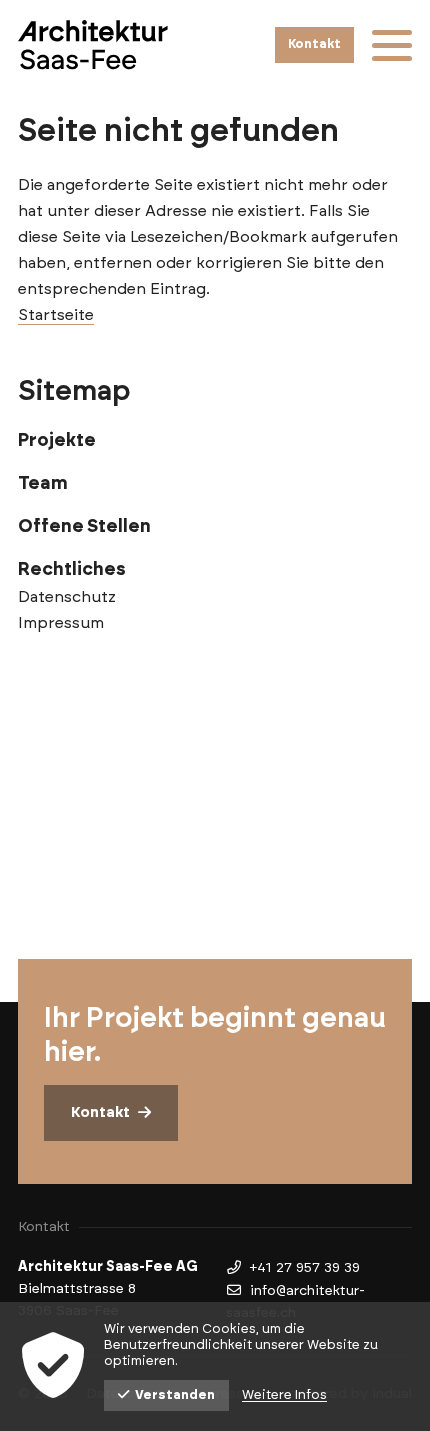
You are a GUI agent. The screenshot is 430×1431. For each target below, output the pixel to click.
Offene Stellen (84, 527)
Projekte (57, 441)
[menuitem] (215, 441)
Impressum (61, 623)
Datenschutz (67, 597)
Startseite (56, 315)
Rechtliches (72, 570)
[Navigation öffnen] (392, 45)
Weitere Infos (284, 1395)
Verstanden (175, 1395)
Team (43, 484)
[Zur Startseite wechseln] (93, 44)
